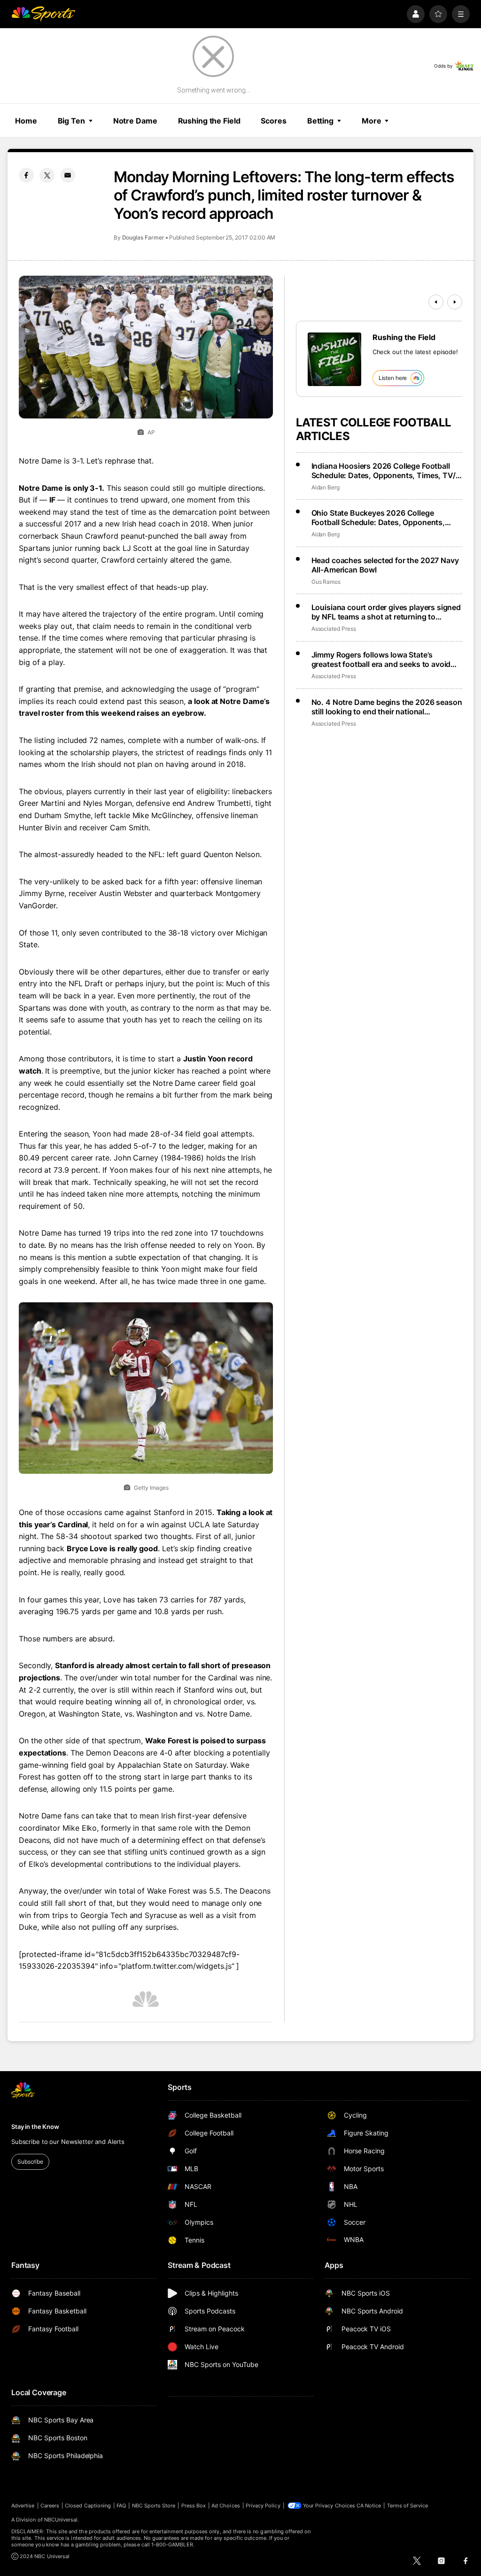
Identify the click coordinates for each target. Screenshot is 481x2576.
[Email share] (68, 175)
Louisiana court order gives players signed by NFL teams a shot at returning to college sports (386, 612)
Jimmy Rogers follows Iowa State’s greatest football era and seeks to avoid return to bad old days (381, 659)
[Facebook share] (26, 175)
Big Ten (71, 121)
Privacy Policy (263, 2506)
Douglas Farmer (143, 237)
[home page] (43, 14)
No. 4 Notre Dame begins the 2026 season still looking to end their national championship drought (387, 707)
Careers (50, 2506)
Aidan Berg (326, 487)
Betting (320, 121)
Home (26, 121)
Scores (273, 121)
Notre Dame (135, 121)
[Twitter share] (47, 175)
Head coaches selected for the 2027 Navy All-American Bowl (385, 565)
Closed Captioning (88, 2506)
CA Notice (369, 2506)
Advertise (23, 2506)
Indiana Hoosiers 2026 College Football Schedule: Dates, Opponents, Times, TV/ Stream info (384, 471)
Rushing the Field (209, 121)
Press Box (194, 2506)
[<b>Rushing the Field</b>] (334, 359)
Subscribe (30, 2162)
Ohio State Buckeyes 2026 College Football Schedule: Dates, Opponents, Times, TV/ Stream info (378, 518)
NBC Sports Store (154, 2506)
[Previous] (436, 302)
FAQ (121, 2506)
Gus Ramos (326, 582)
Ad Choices (226, 2506)
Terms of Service (408, 2506)
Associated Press (334, 629)
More (372, 121)
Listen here (393, 378)
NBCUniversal (61, 2520)
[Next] (455, 302)
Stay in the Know (35, 2127)
